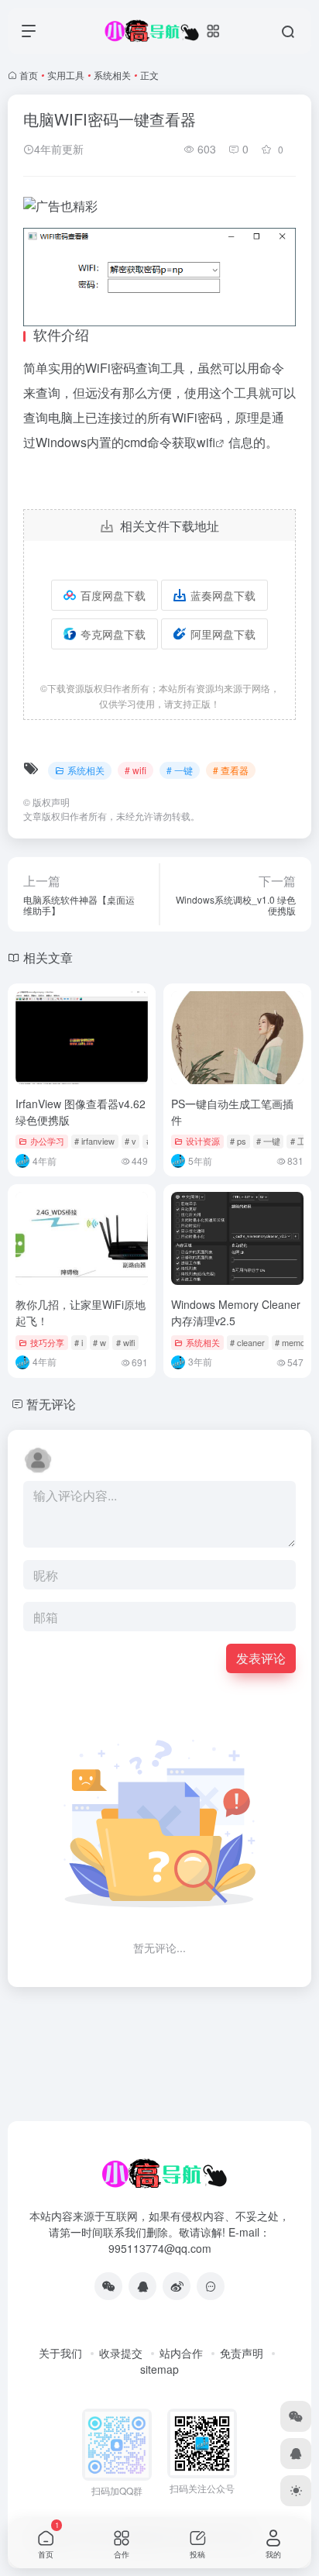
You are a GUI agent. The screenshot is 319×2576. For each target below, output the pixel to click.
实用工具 (66, 75)
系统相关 (112, 75)
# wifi (135, 770)
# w (99, 1342)
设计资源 (203, 1141)
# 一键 (180, 770)
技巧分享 (47, 1342)
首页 (29, 75)
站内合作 (181, 2353)
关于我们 (60, 2353)
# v (130, 1141)
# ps (238, 1141)
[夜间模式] (296, 2491)
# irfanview (94, 1141)
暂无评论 (51, 1404)
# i (79, 1342)
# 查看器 (231, 770)
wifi (206, 442)
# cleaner (247, 1342)
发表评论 (261, 1658)
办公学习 (47, 1141)
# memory (294, 1342)
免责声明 (242, 2353)
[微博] (177, 2286)
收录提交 (121, 2353)
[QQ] (142, 2286)
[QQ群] (211, 2286)
